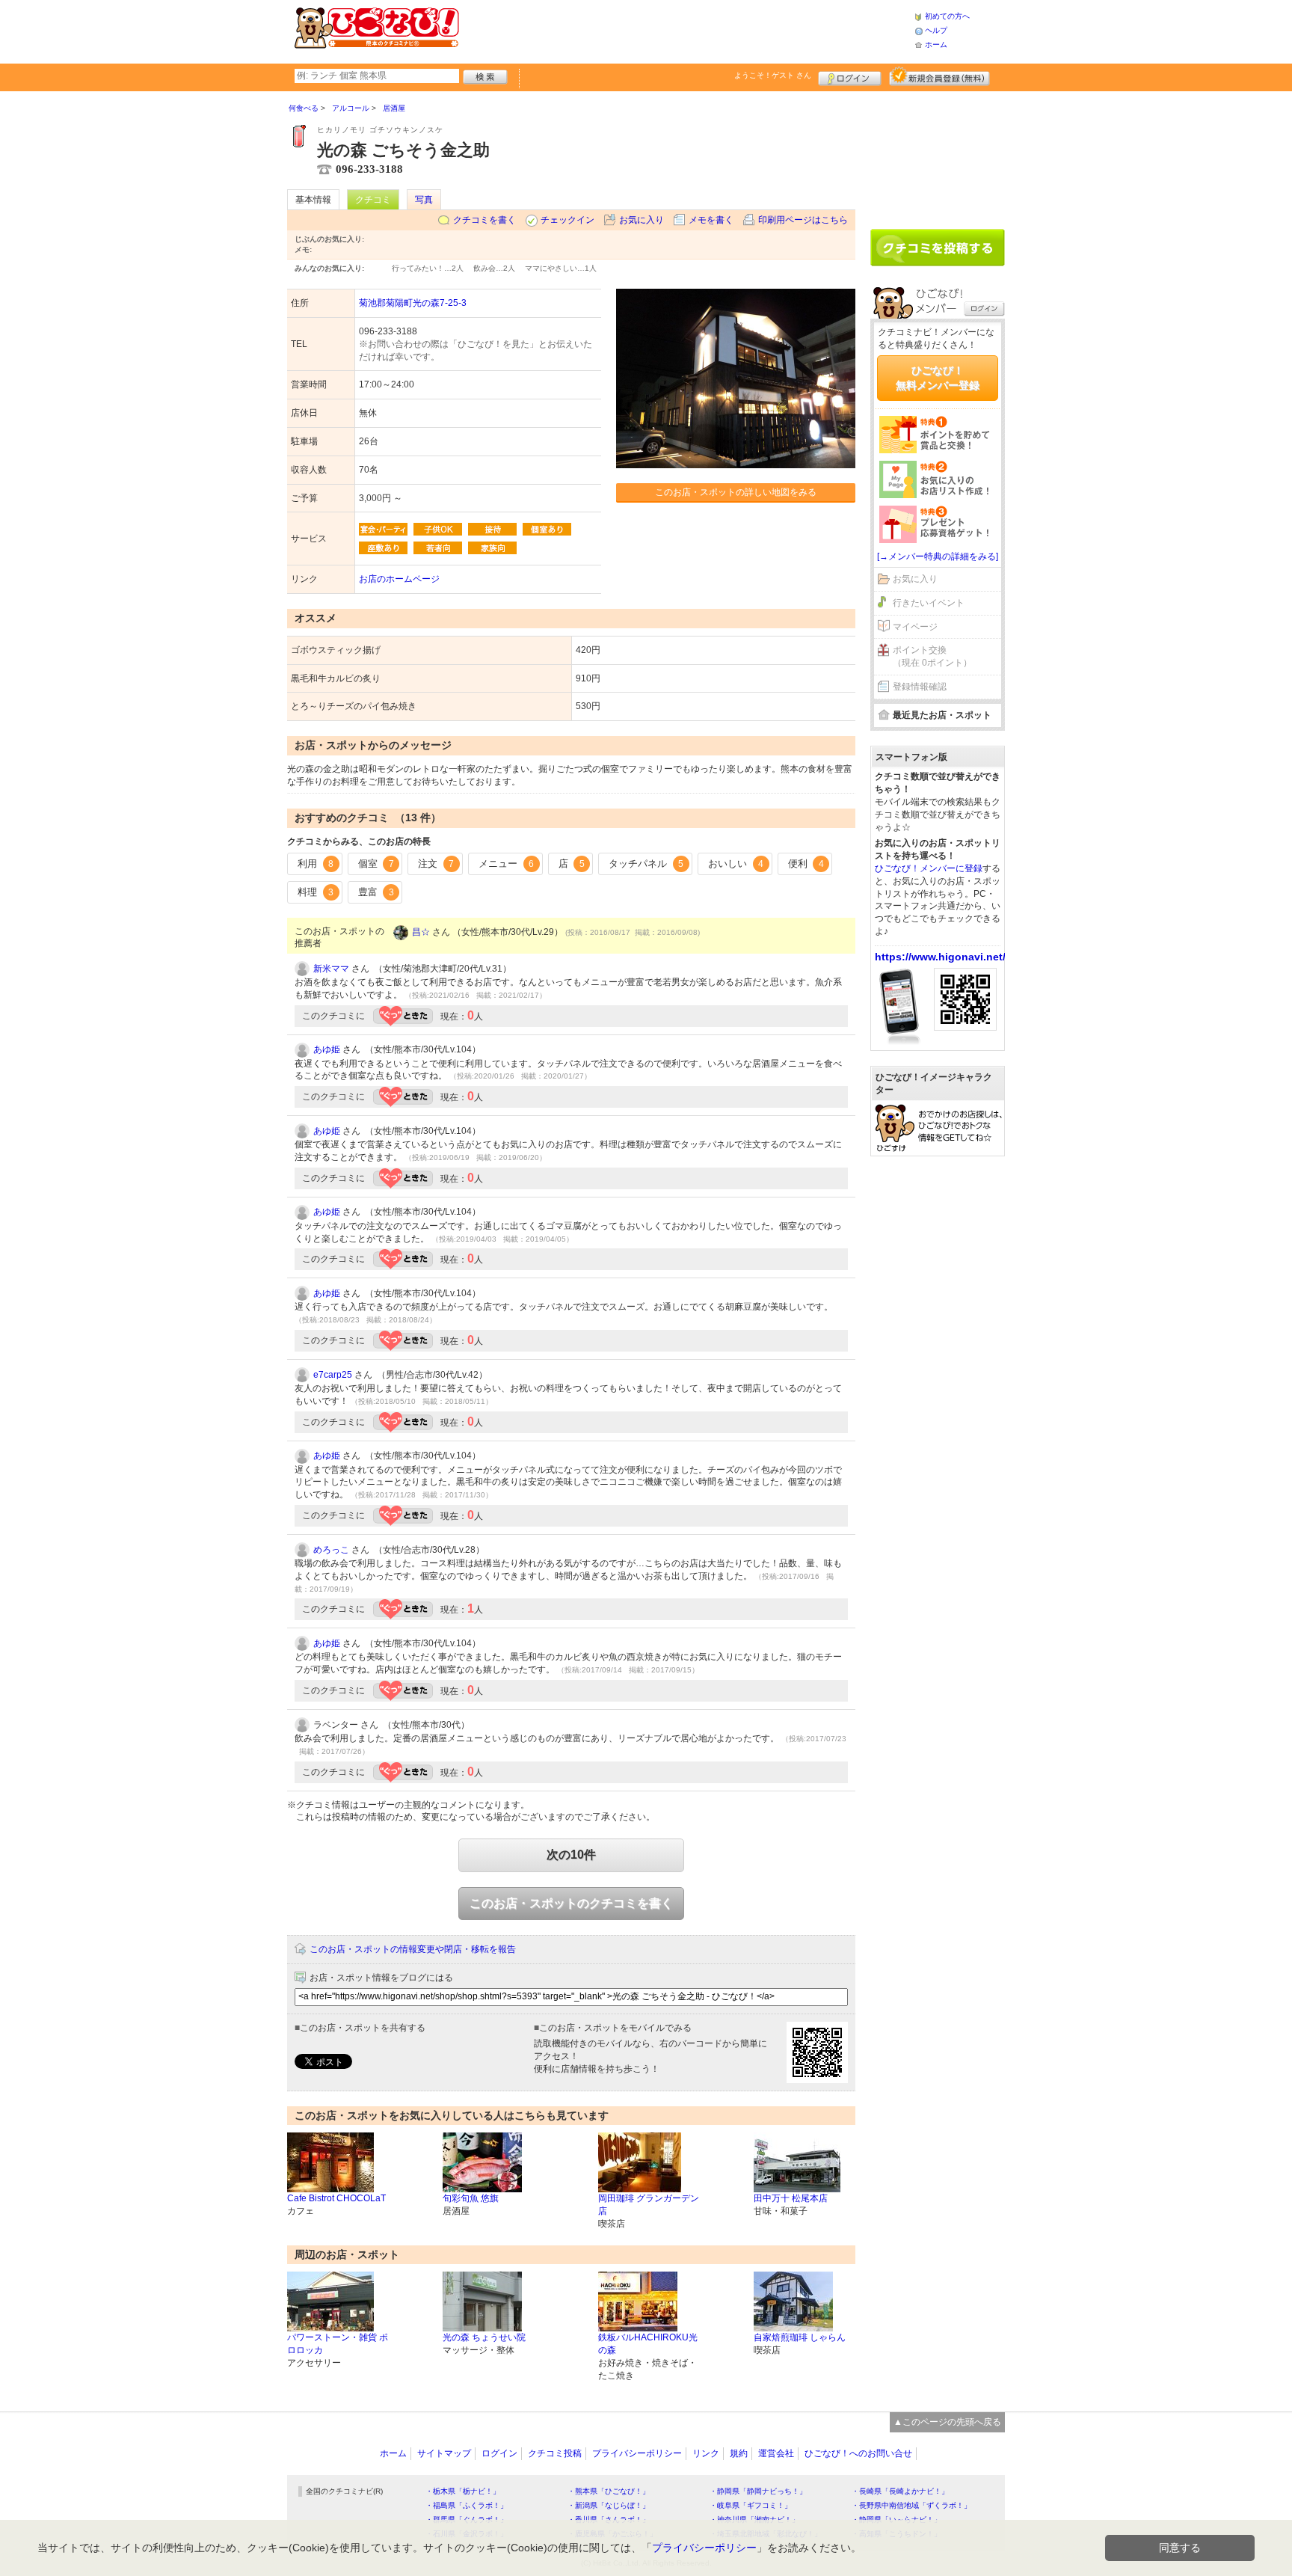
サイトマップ (444, 2453)
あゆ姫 (327, 1049)
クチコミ (373, 200)
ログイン (850, 76)
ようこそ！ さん (773, 75)
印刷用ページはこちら (803, 220)
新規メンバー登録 (939, 76)
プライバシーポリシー (637, 2453)
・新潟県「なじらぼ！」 (609, 2505)
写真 (424, 200)
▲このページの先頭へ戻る (947, 2422)
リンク (706, 2453)
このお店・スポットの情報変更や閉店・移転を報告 (413, 1949)
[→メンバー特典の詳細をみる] (938, 556)
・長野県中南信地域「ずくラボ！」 (911, 2505)
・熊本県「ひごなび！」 (609, 2491)
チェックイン (567, 220)
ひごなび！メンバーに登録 (929, 868)
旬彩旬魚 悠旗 (471, 2198)
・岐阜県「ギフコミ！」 (751, 2505)
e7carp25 (333, 1375)
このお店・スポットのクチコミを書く (571, 1903)
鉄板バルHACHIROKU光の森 (648, 2344)
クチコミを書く (485, 220)
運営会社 (776, 2453)
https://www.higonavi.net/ (940, 957)
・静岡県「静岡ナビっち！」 (758, 2491)
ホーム (936, 45)
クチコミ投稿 (555, 2453)
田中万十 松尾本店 (791, 2198)
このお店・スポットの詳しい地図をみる (736, 492)
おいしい (736, 864)
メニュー (506, 864)
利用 (316, 864)
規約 (739, 2453)
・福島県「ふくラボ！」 (467, 2505)
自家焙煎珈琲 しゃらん (800, 2337)
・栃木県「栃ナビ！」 (463, 2491)
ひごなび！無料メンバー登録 (938, 378)
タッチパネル (646, 864)
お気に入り (642, 220)
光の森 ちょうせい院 (484, 2337)
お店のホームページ (399, 579)
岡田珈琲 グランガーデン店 (649, 2205)
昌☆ (421, 932)
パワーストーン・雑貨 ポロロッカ (338, 2344)
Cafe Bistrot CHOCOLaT (336, 2198)
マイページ (915, 627)
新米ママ (331, 969)
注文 (436, 864)
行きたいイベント (929, 603)
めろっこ (331, 1550)
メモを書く (711, 220)
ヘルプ (936, 30)
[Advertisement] (686, 30)
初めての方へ (947, 16)
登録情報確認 (920, 687)
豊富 (376, 892)
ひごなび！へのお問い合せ (858, 2453)
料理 (316, 892)
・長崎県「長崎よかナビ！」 (900, 2491)
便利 (806, 864)
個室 (376, 864)
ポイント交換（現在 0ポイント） (932, 656)
